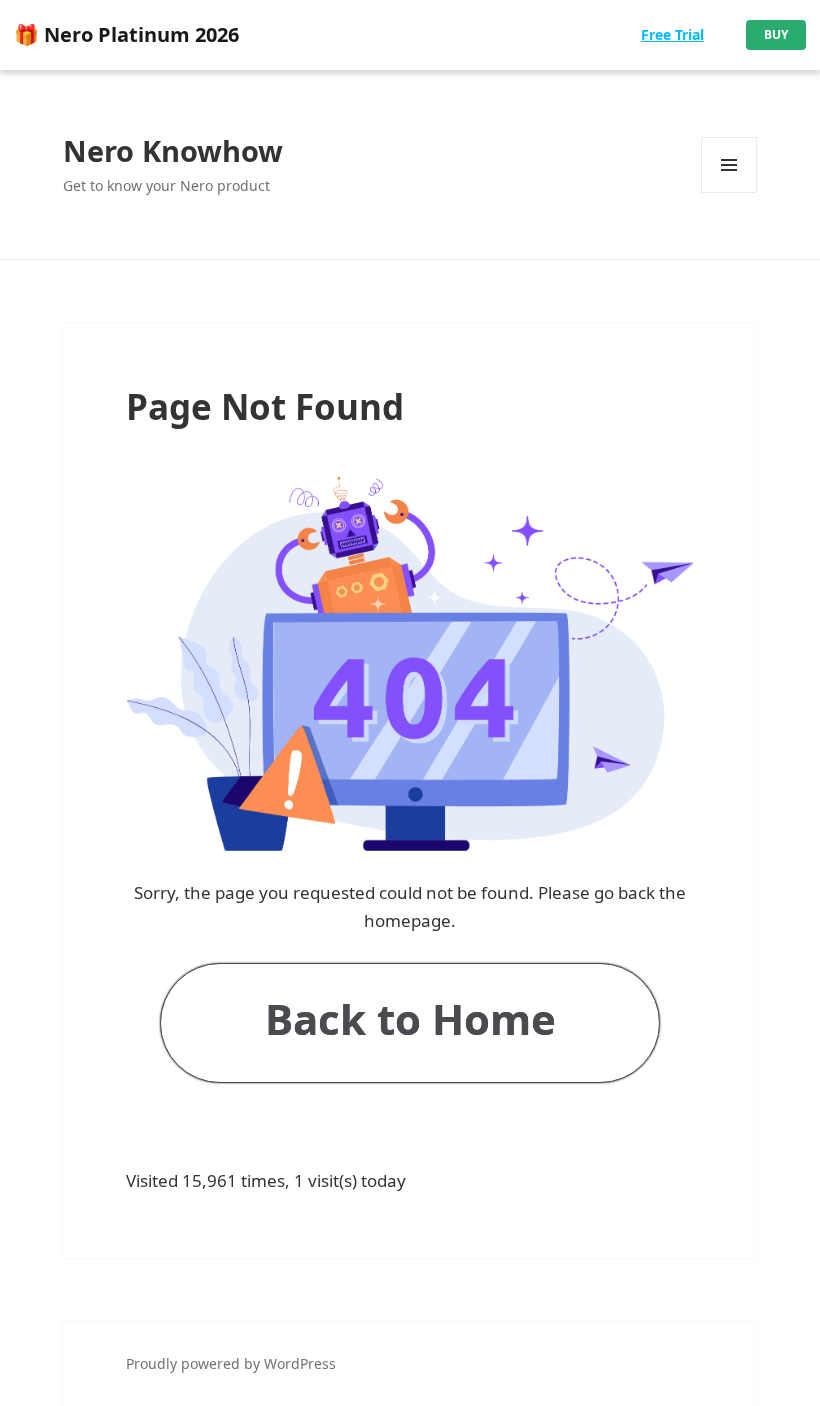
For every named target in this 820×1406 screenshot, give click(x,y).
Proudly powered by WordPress (231, 1363)
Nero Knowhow (173, 150)
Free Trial (672, 34)
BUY (776, 34)
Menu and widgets (729, 192)
